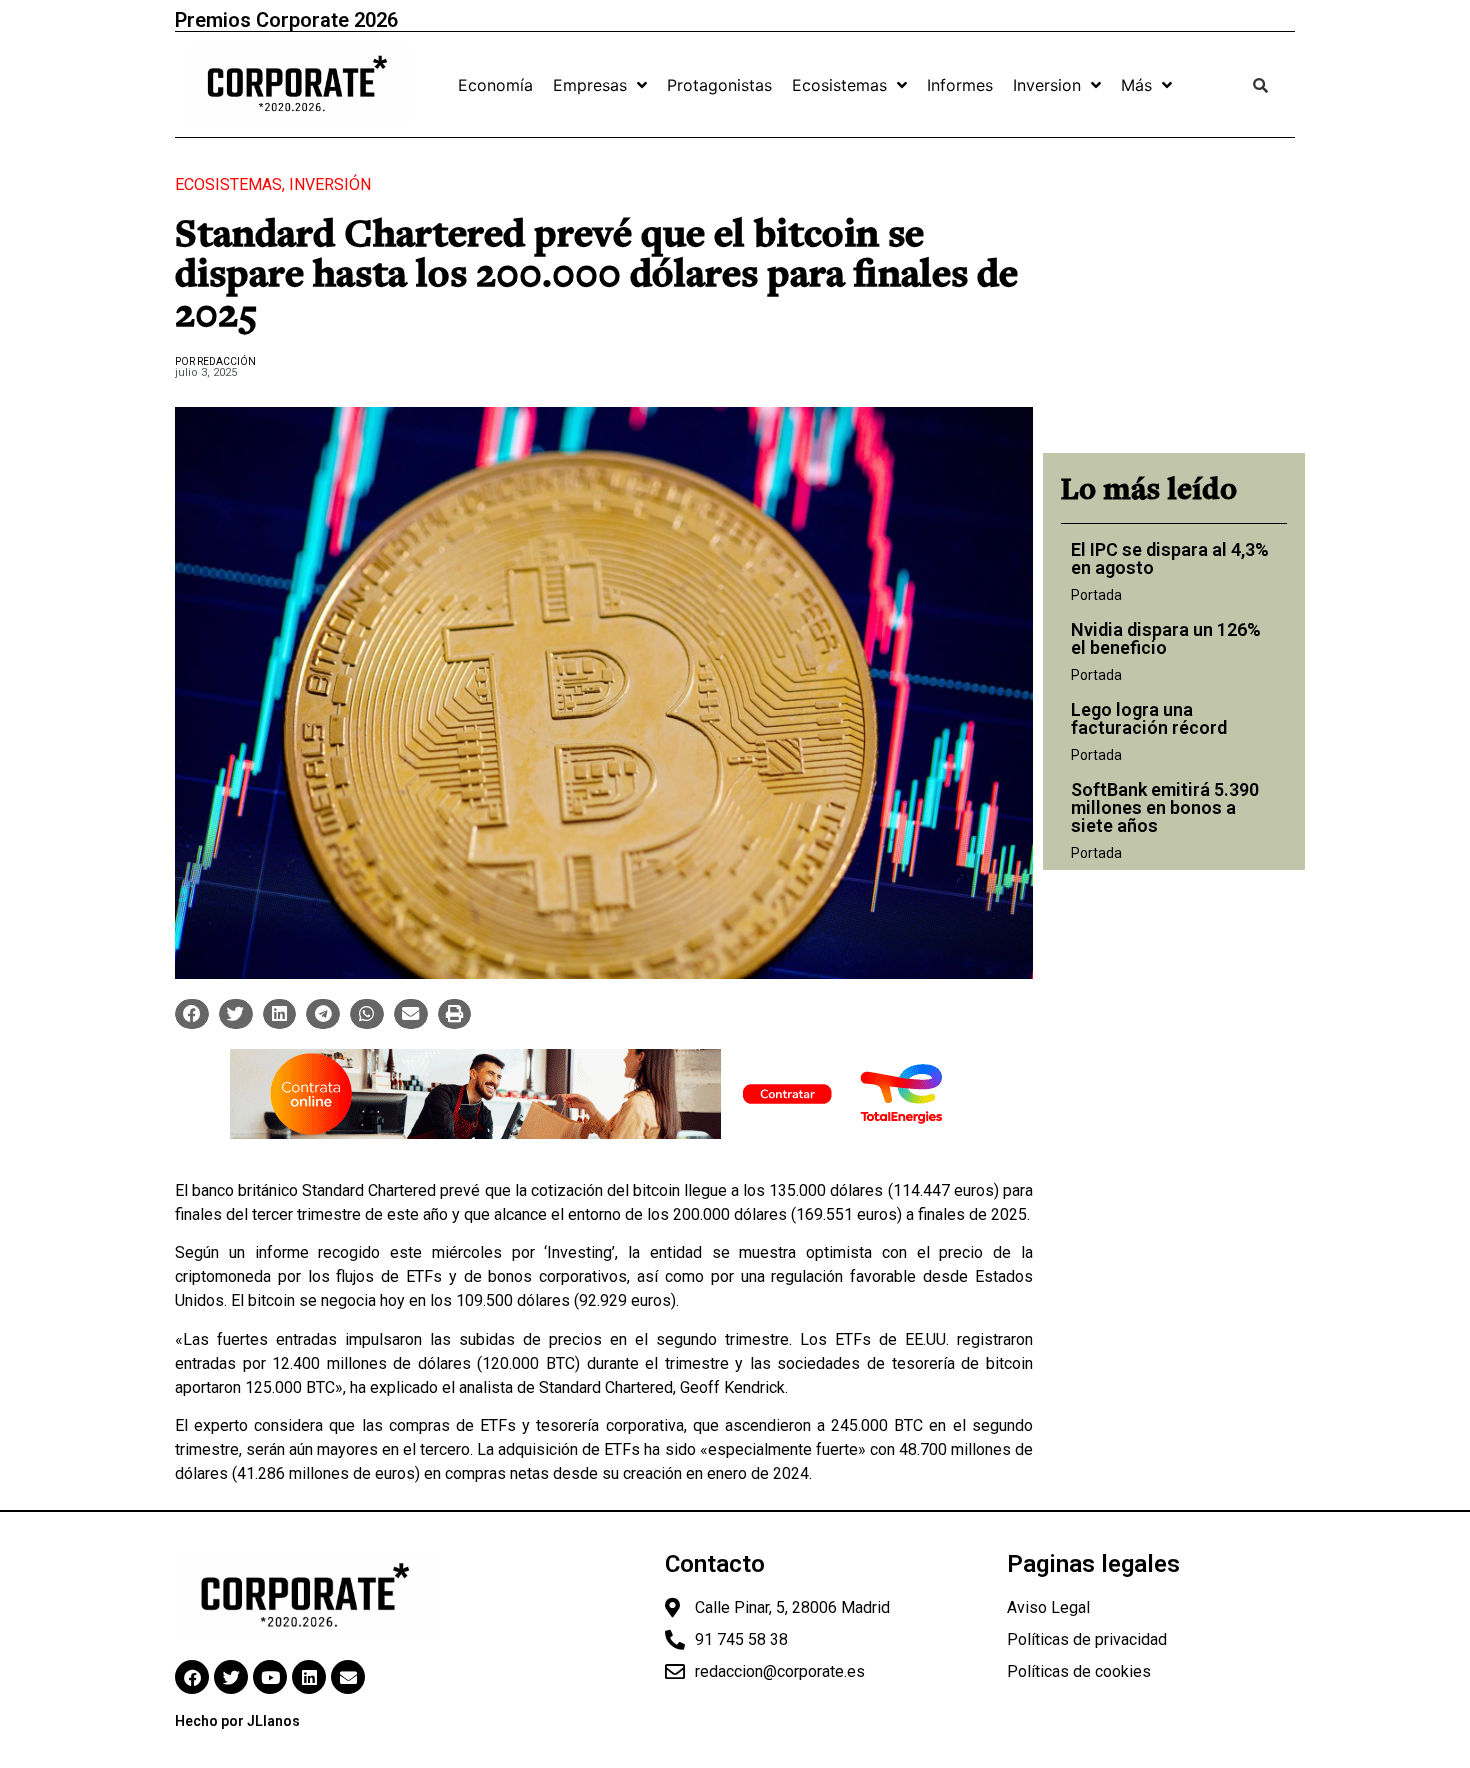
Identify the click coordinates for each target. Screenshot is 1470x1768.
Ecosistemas (228, 184)
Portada (1096, 595)
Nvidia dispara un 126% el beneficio (1166, 638)
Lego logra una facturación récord (1149, 718)
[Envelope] (348, 1677)
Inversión (330, 184)
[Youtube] (270, 1677)
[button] (192, 1014)
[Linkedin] (309, 1677)
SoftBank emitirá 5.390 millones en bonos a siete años (1165, 807)
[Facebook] (192, 1677)
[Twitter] (231, 1677)
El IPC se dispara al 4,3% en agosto (1170, 558)
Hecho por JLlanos (237, 1721)
